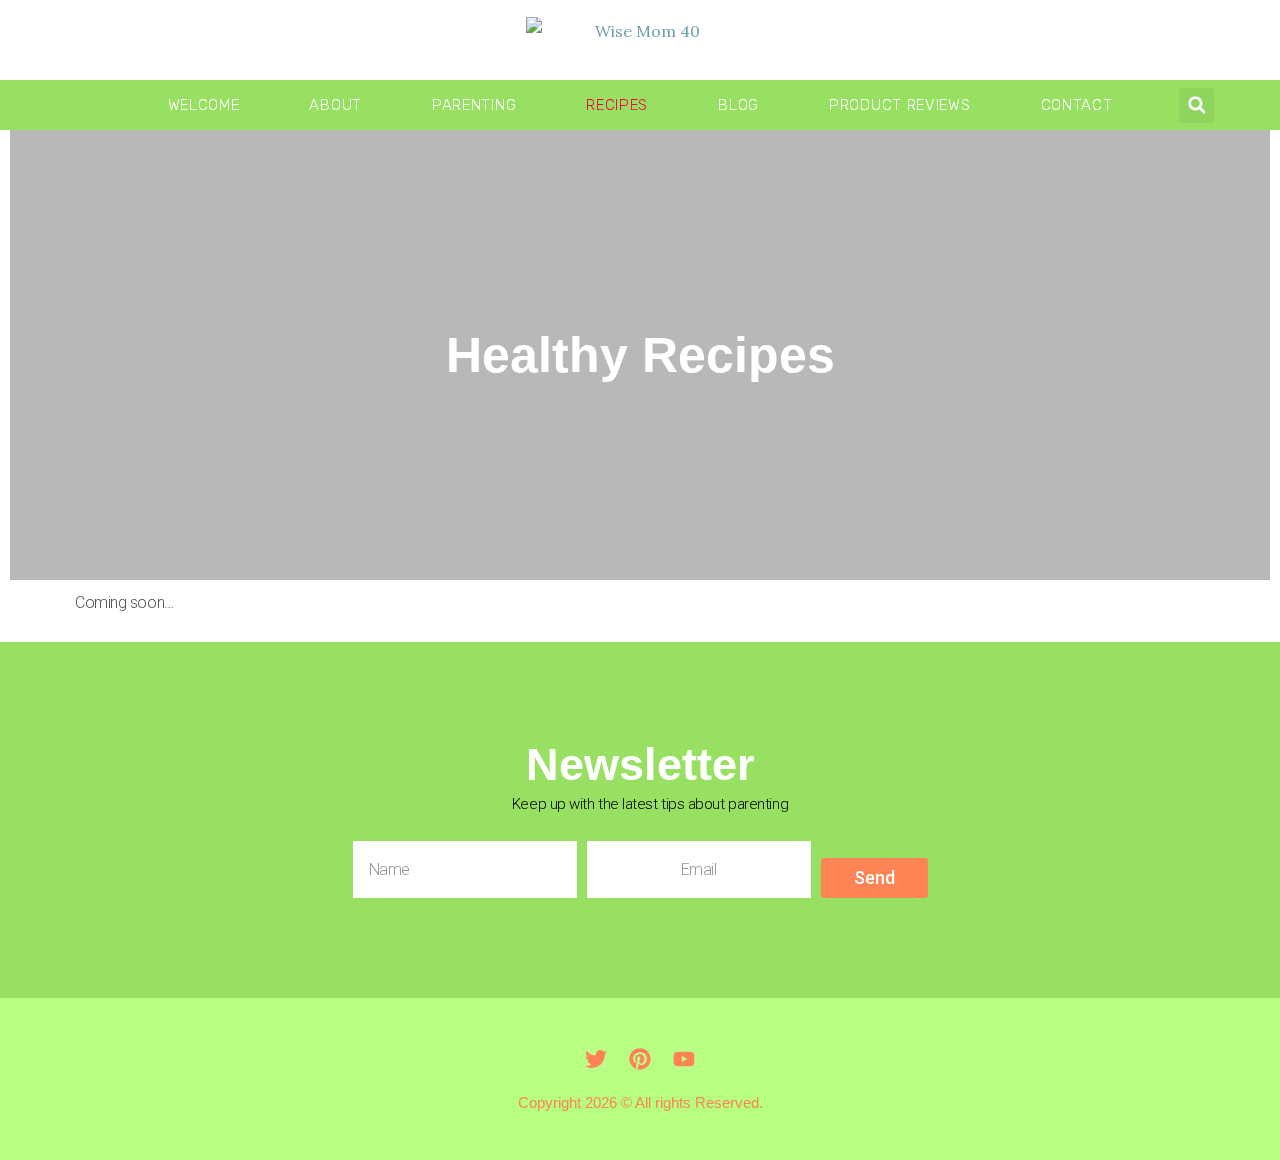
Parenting (474, 105)
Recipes (617, 105)
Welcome (204, 105)
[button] (1196, 105)
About (335, 105)
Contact (1077, 105)
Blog (738, 105)
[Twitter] (596, 1059)
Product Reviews (900, 105)
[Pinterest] (640, 1059)
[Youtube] (684, 1059)
